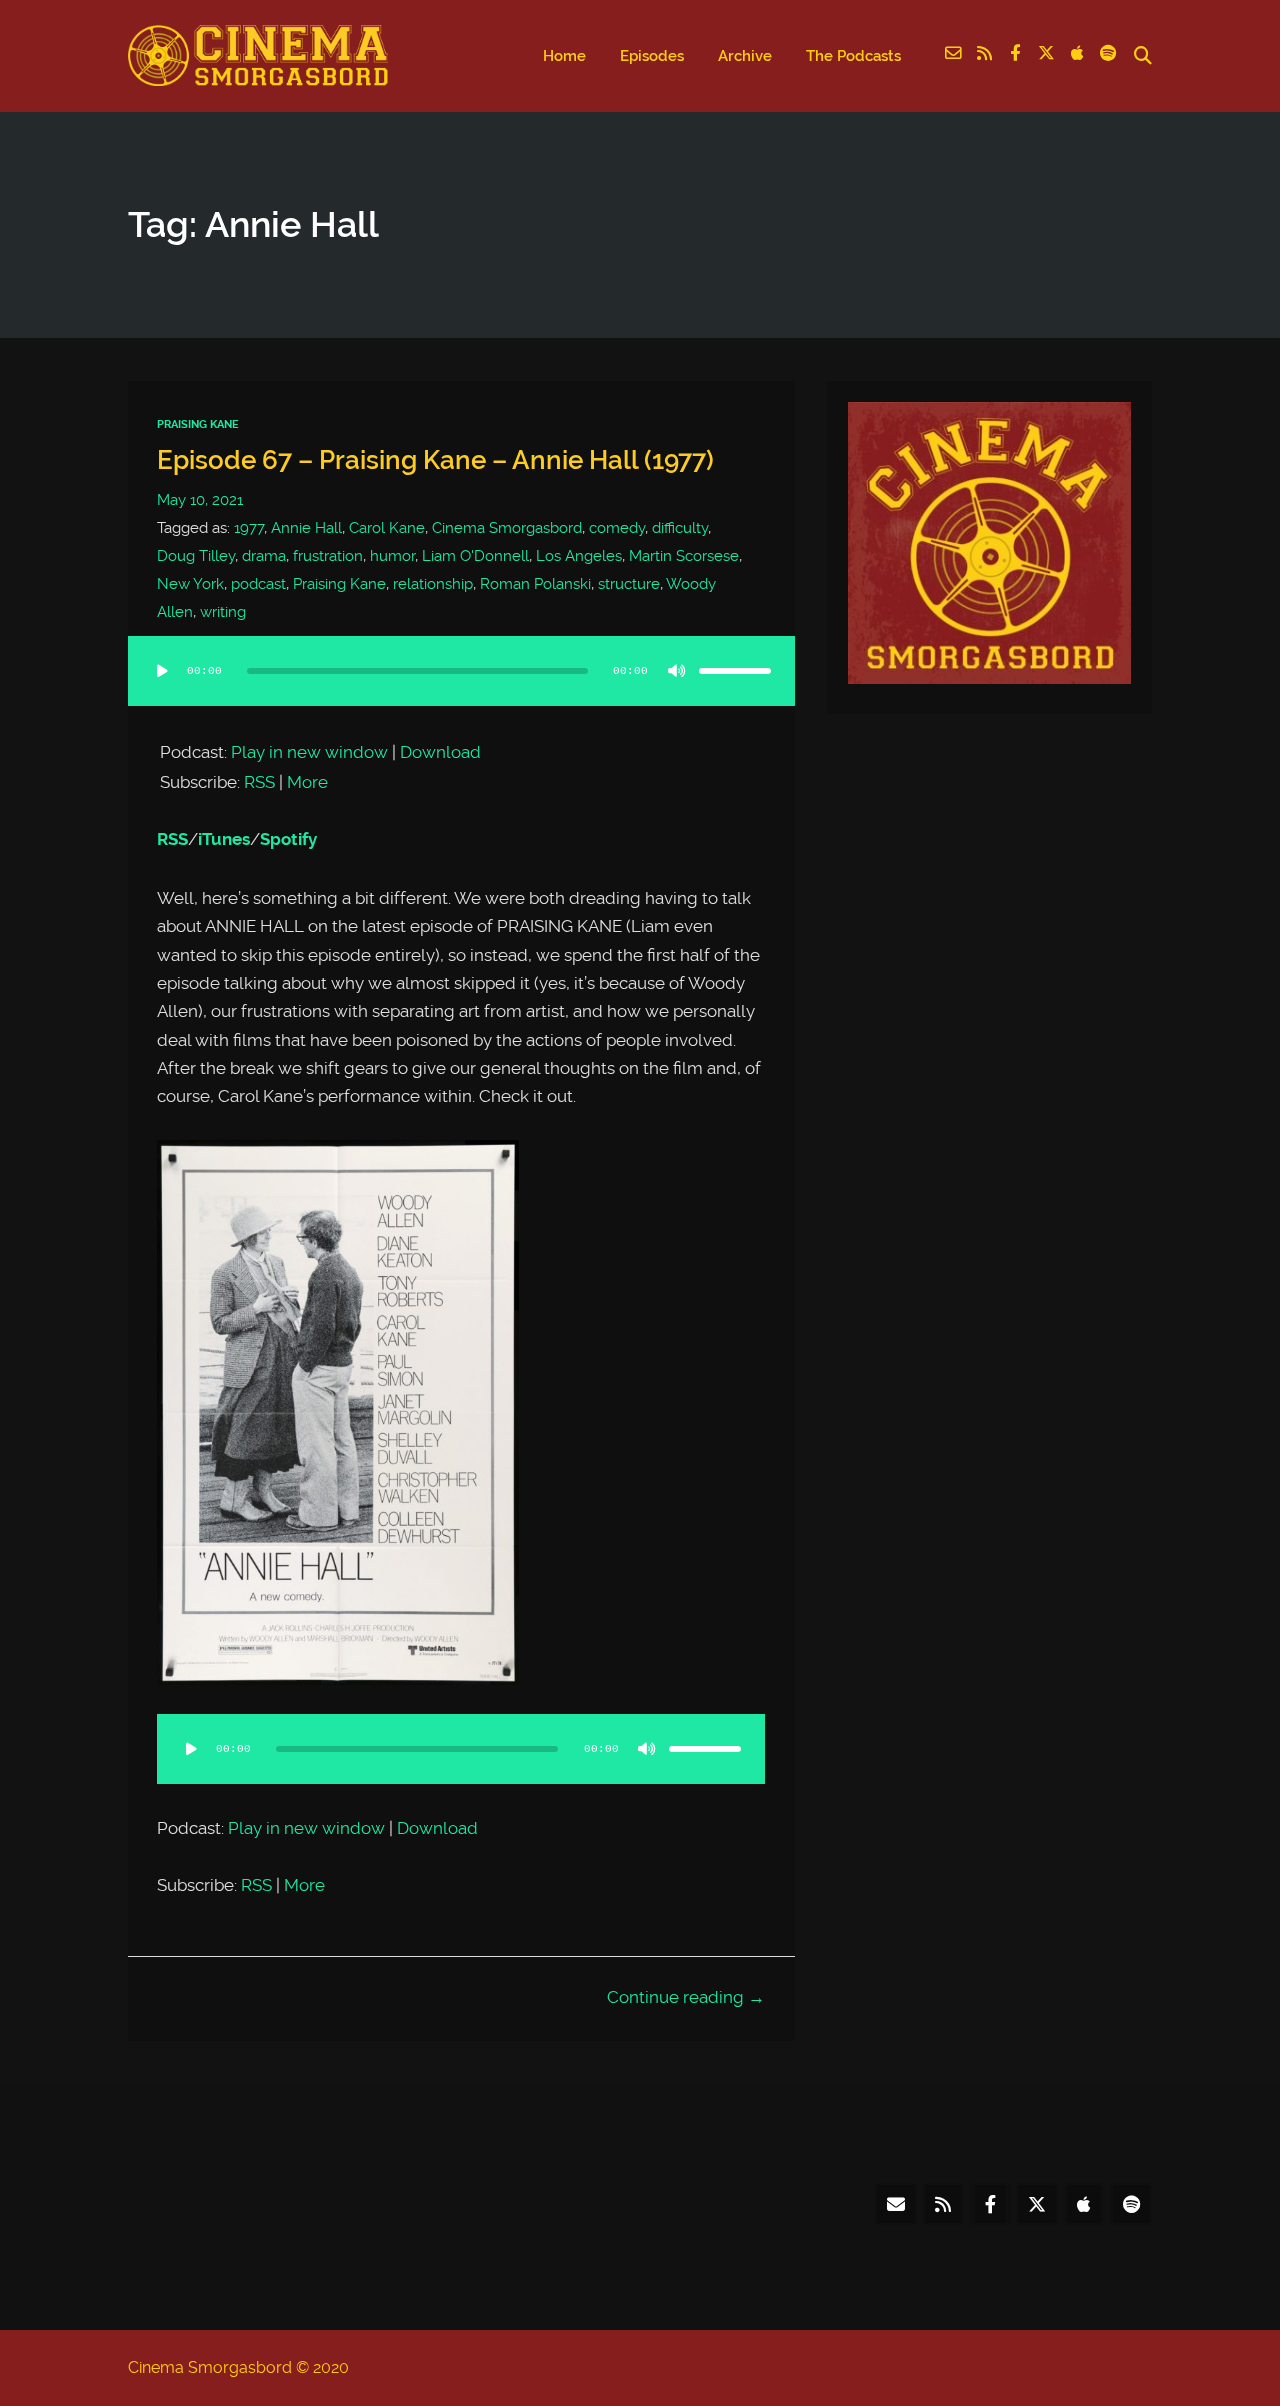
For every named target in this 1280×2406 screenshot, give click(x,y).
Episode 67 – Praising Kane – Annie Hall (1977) (435, 460)
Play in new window (309, 752)
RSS (259, 782)
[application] (461, 691)
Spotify (288, 839)
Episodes (652, 56)
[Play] (162, 671)
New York (190, 584)
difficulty (680, 528)
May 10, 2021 (200, 500)
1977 (249, 528)
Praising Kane (198, 424)
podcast (258, 584)
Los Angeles (579, 556)
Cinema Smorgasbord (507, 528)
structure (629, 584)
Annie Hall (306, 528)
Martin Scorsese (684, 556)
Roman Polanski (535, 584)
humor (392, 556)
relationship (433, 584)
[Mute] (677, 671)
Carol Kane (387, 528)
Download (440, 752)
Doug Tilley (196, 556)
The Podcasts (853, 56)
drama (264, 556)
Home (564, 56)
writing (223, 612)
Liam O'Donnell (475, 556)
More (307, 782)
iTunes (224, 839)
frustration (328, 556)
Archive (745, 56)
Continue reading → (686, 1997)
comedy (617, 528)
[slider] (735, 671)
